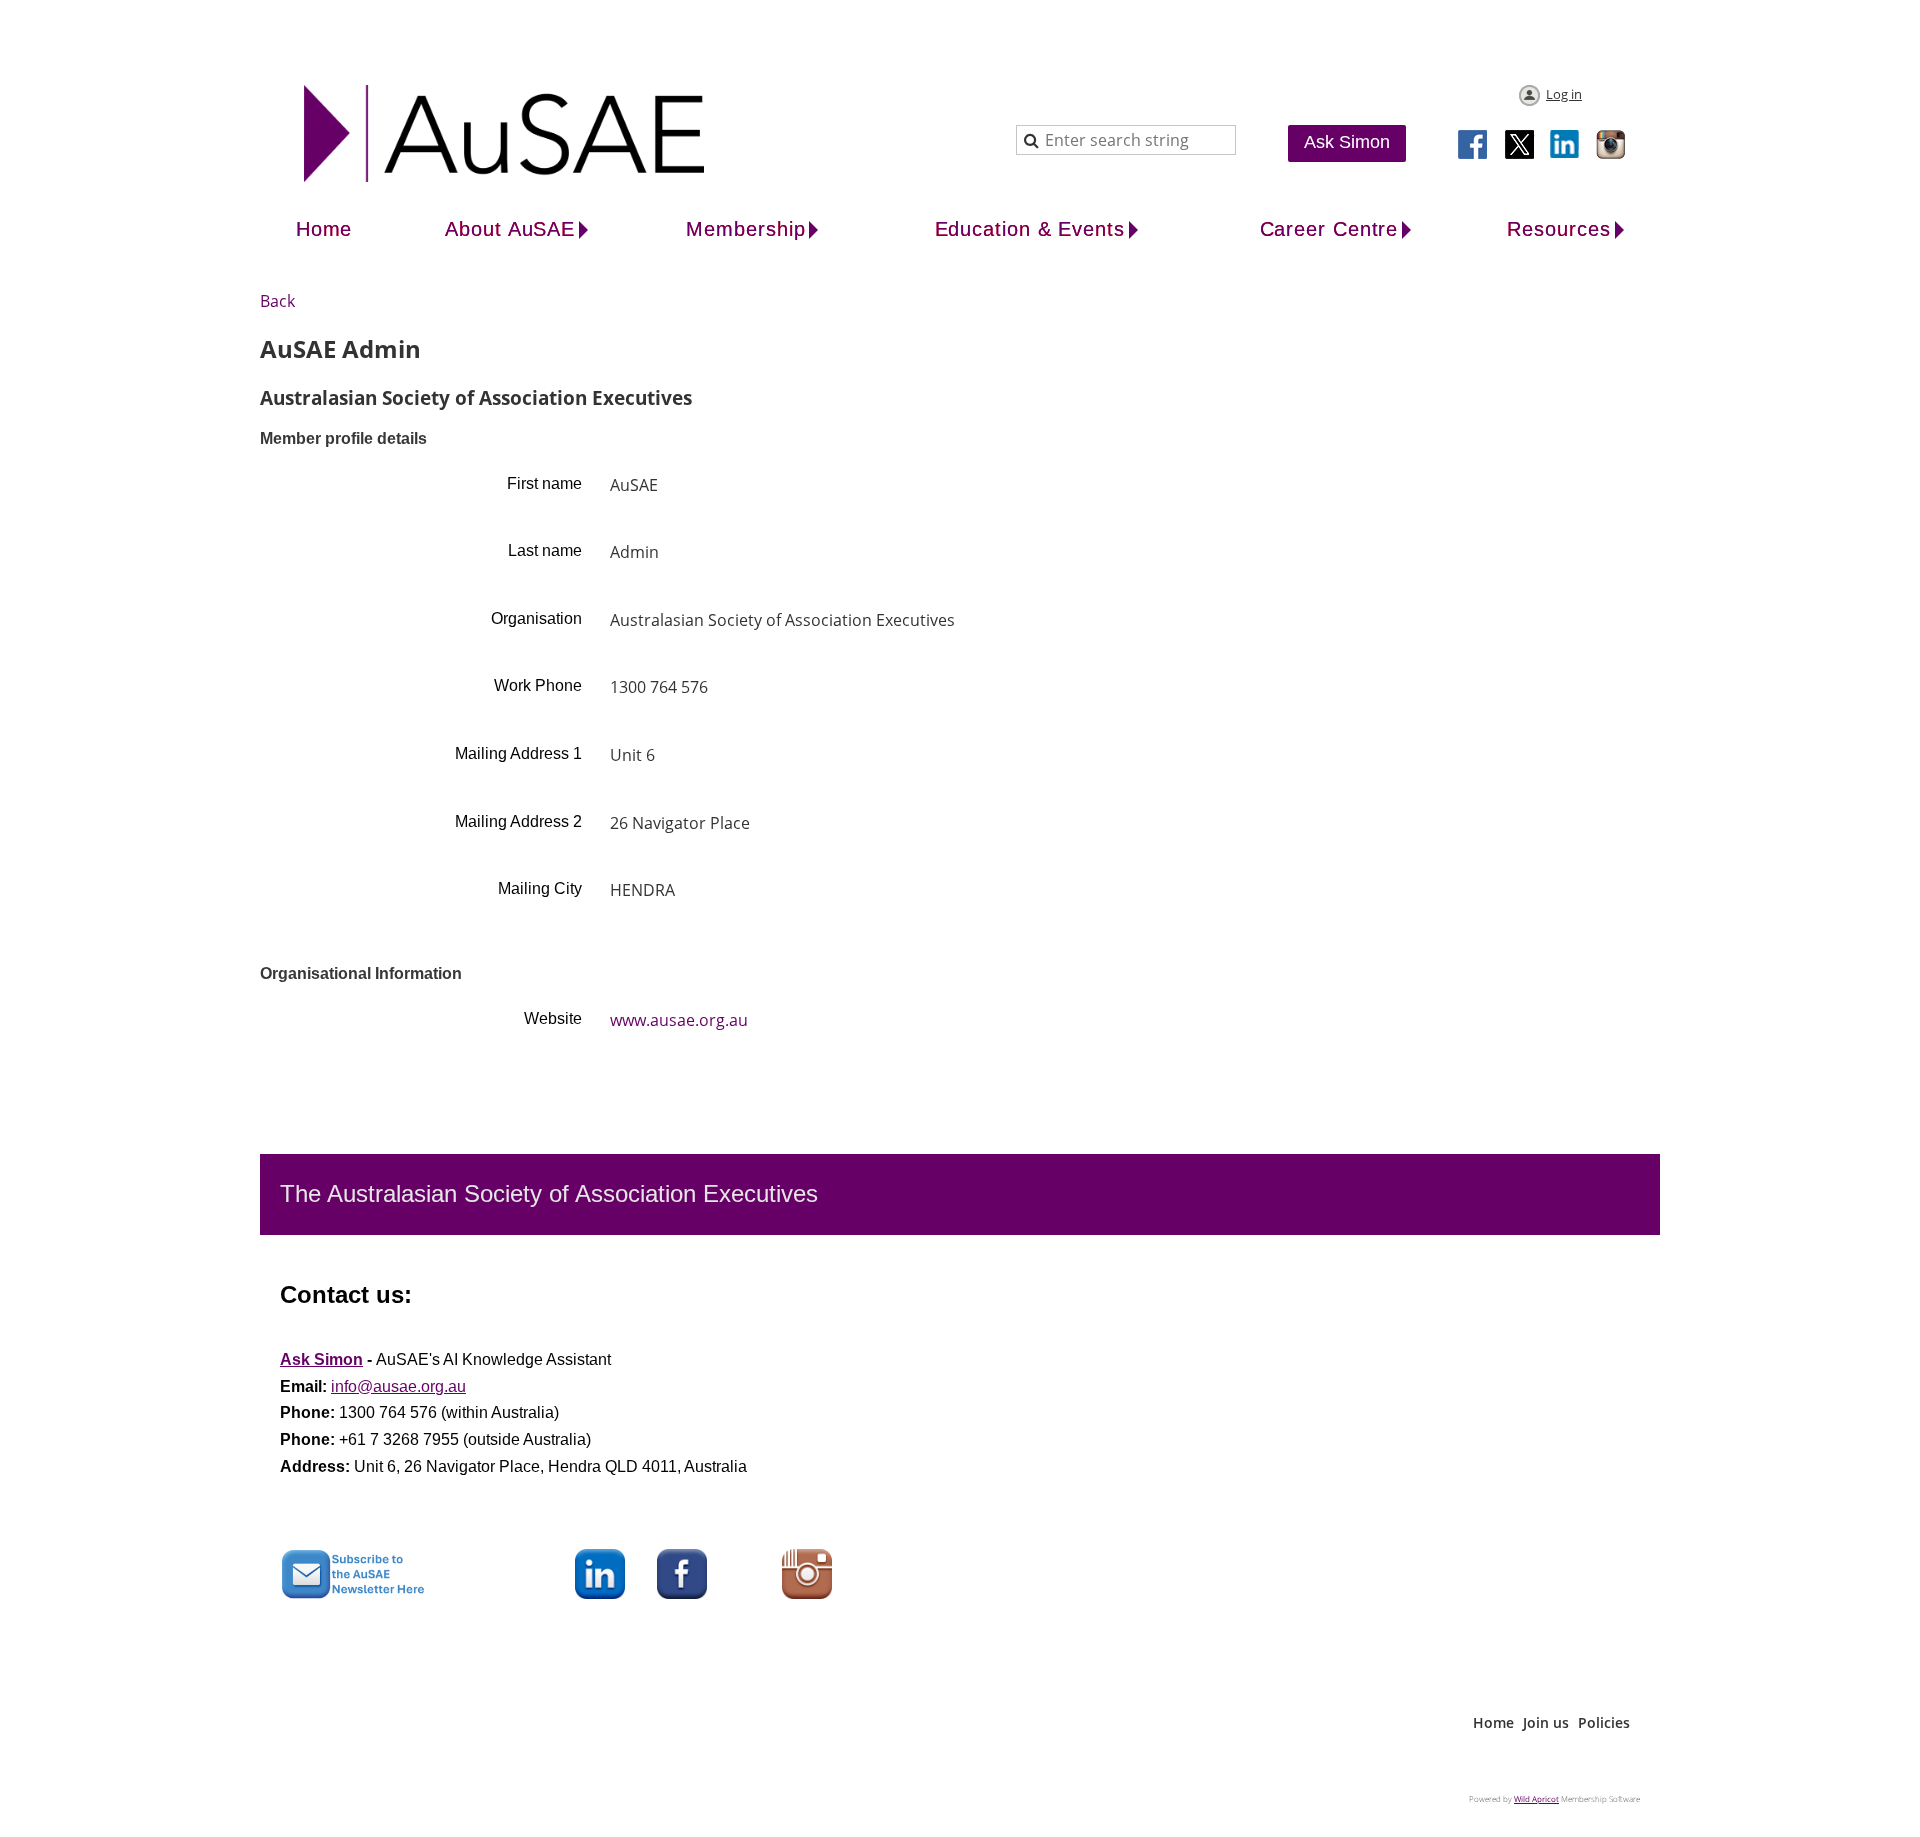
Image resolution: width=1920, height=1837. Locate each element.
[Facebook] (1474, 146)
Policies (1604, 1722)
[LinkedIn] (1566, 146)
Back (277, 301)
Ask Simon (1347, 142)
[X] (1520, 146)
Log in (1564, 94)
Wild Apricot (1536, 1798)
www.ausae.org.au (679, 1020)
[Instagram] (1612, 146)
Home (1493, 1722)
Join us (1546, 1722)
